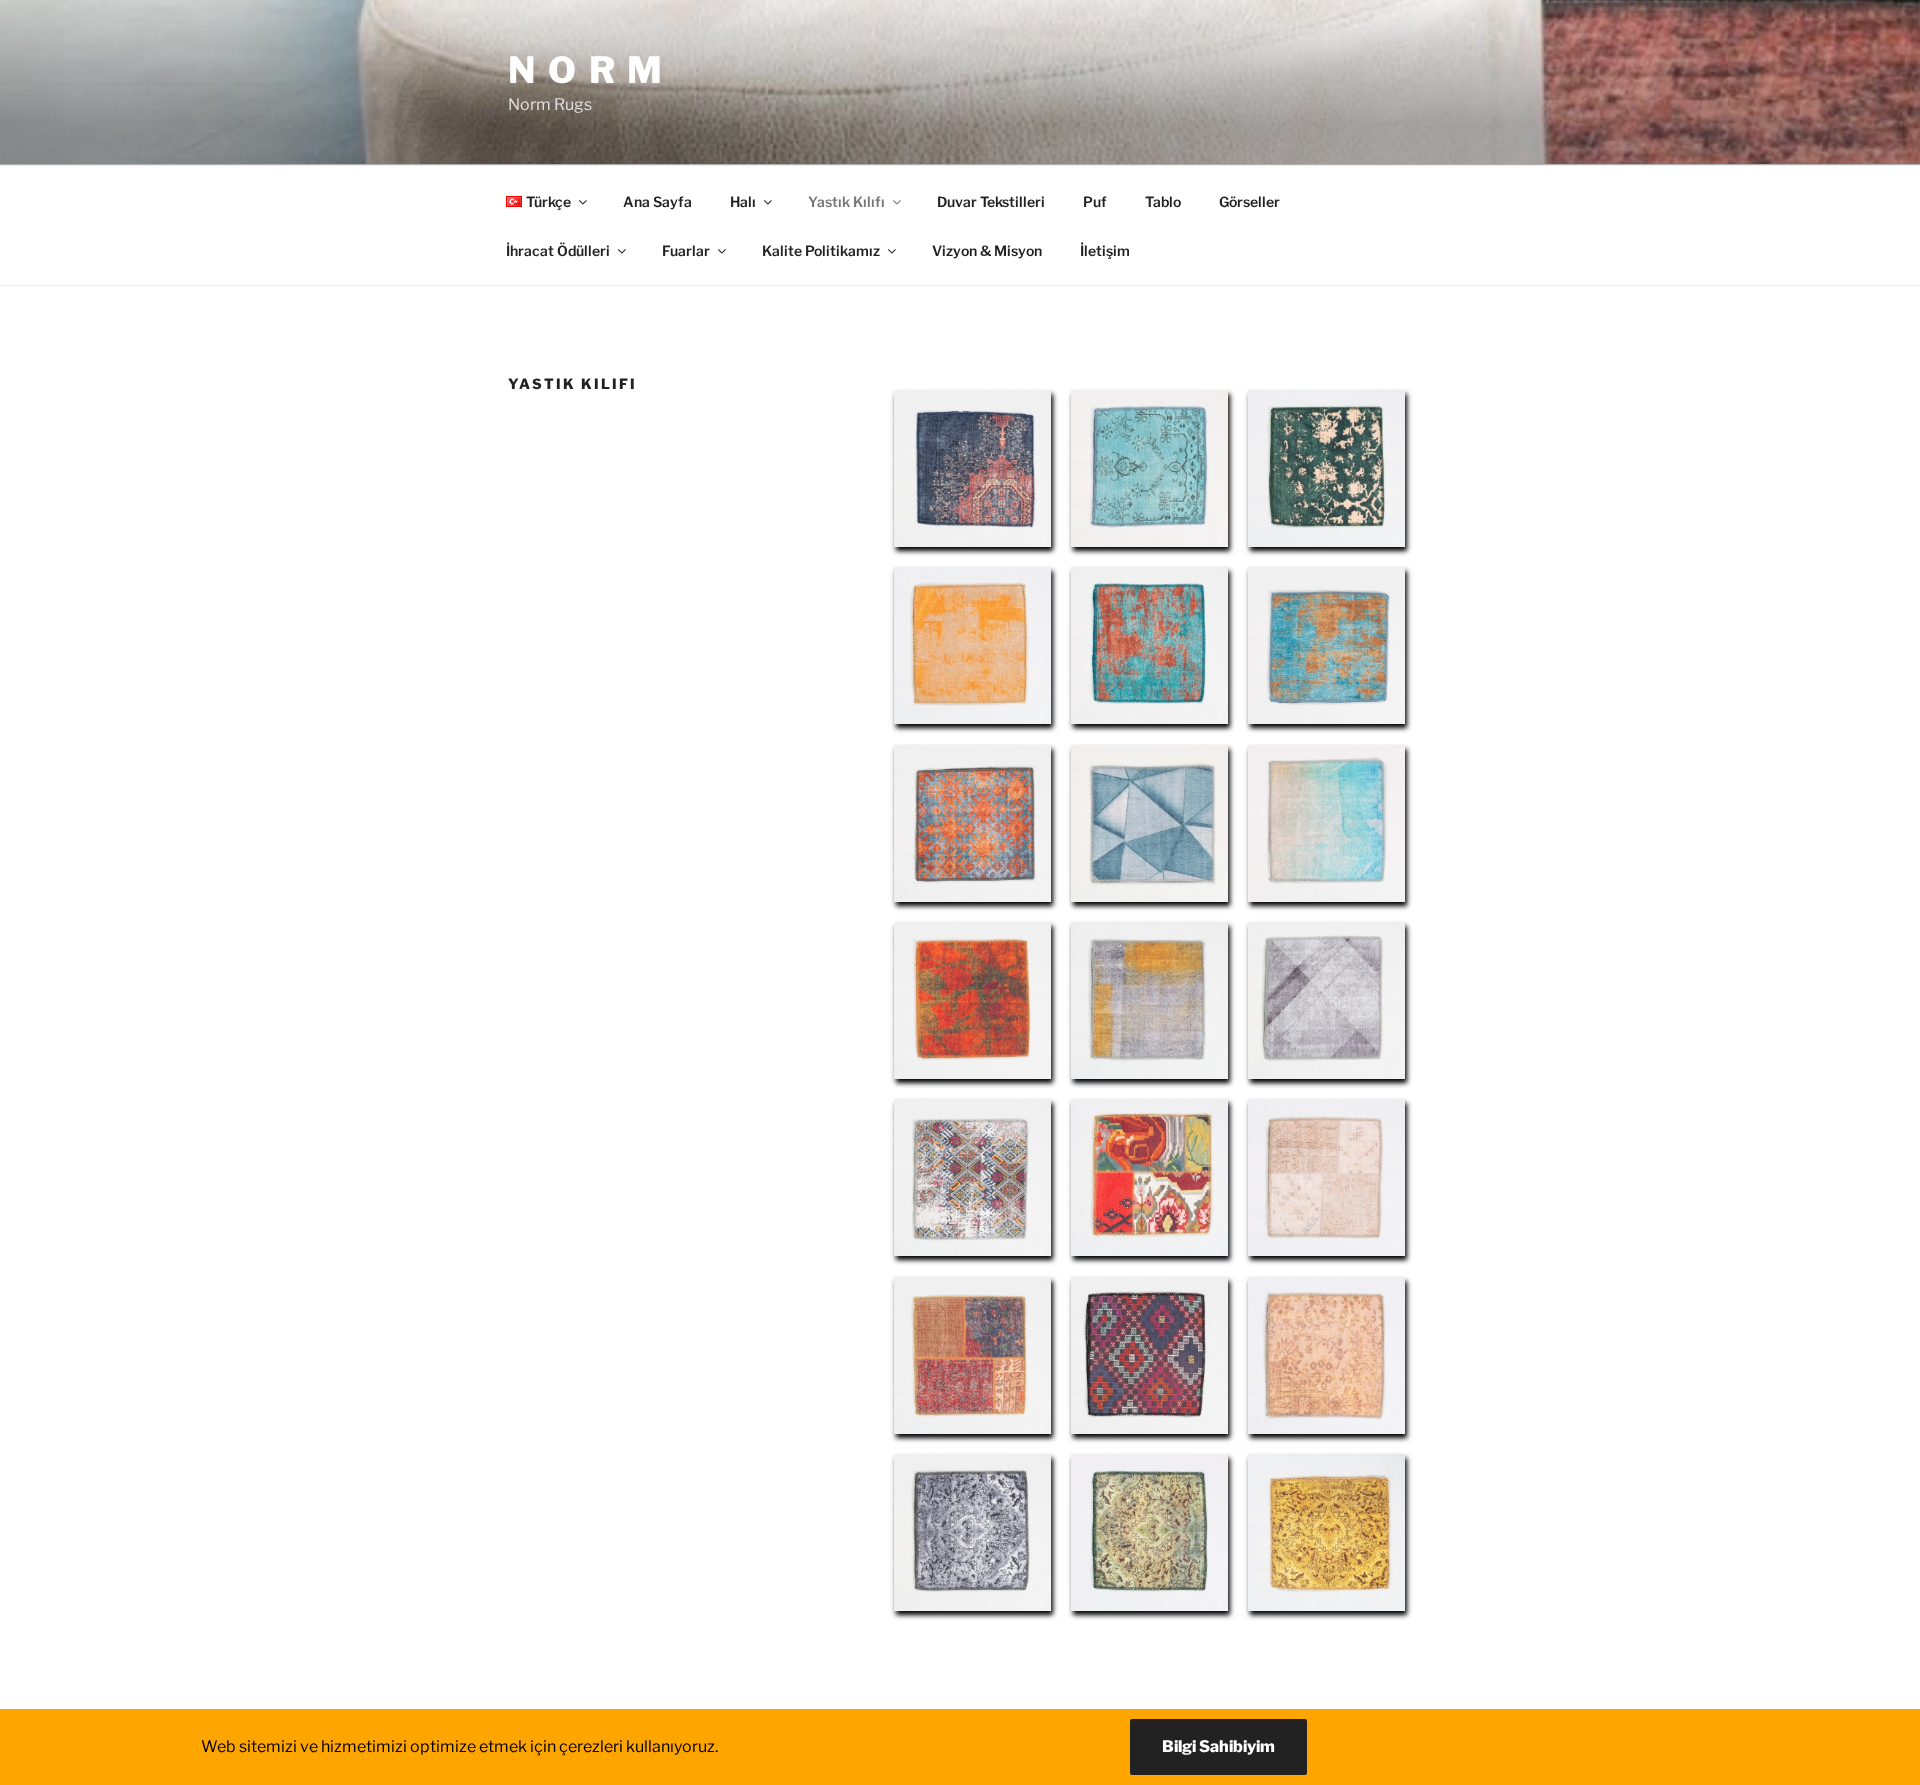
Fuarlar (686, 250)
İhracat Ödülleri (558, 250)
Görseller (1249, 201)
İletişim (1105, 250)
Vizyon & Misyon (987, 250)
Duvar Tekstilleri (991, 201)
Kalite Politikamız (821, 250)
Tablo (1163, 201)
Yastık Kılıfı (846, 201)
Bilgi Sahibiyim (1218, 1746)
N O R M (586, 70)
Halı (743, 201)
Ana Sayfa (657, 201)
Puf (1095, 201)
